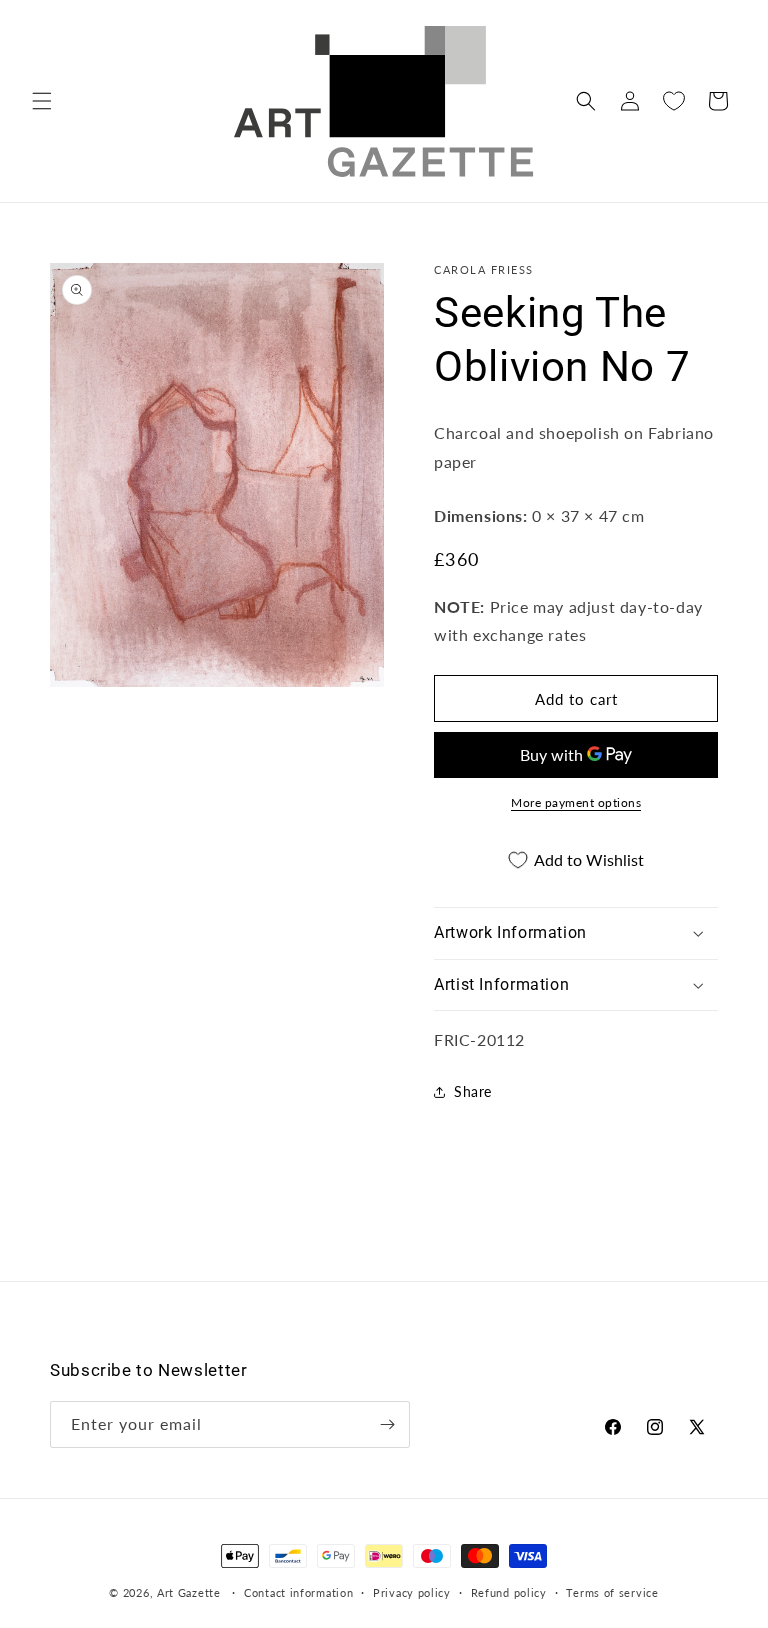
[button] (42, 101)
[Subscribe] (387, 1424)
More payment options (576, 802)
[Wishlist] (674, 101)
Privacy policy (412, 1592)
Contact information (298, 1592)
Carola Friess (484, 269)
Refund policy (509, 1592)
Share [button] (473, 1091)
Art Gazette (189, 1592)
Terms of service (612, 1592)
